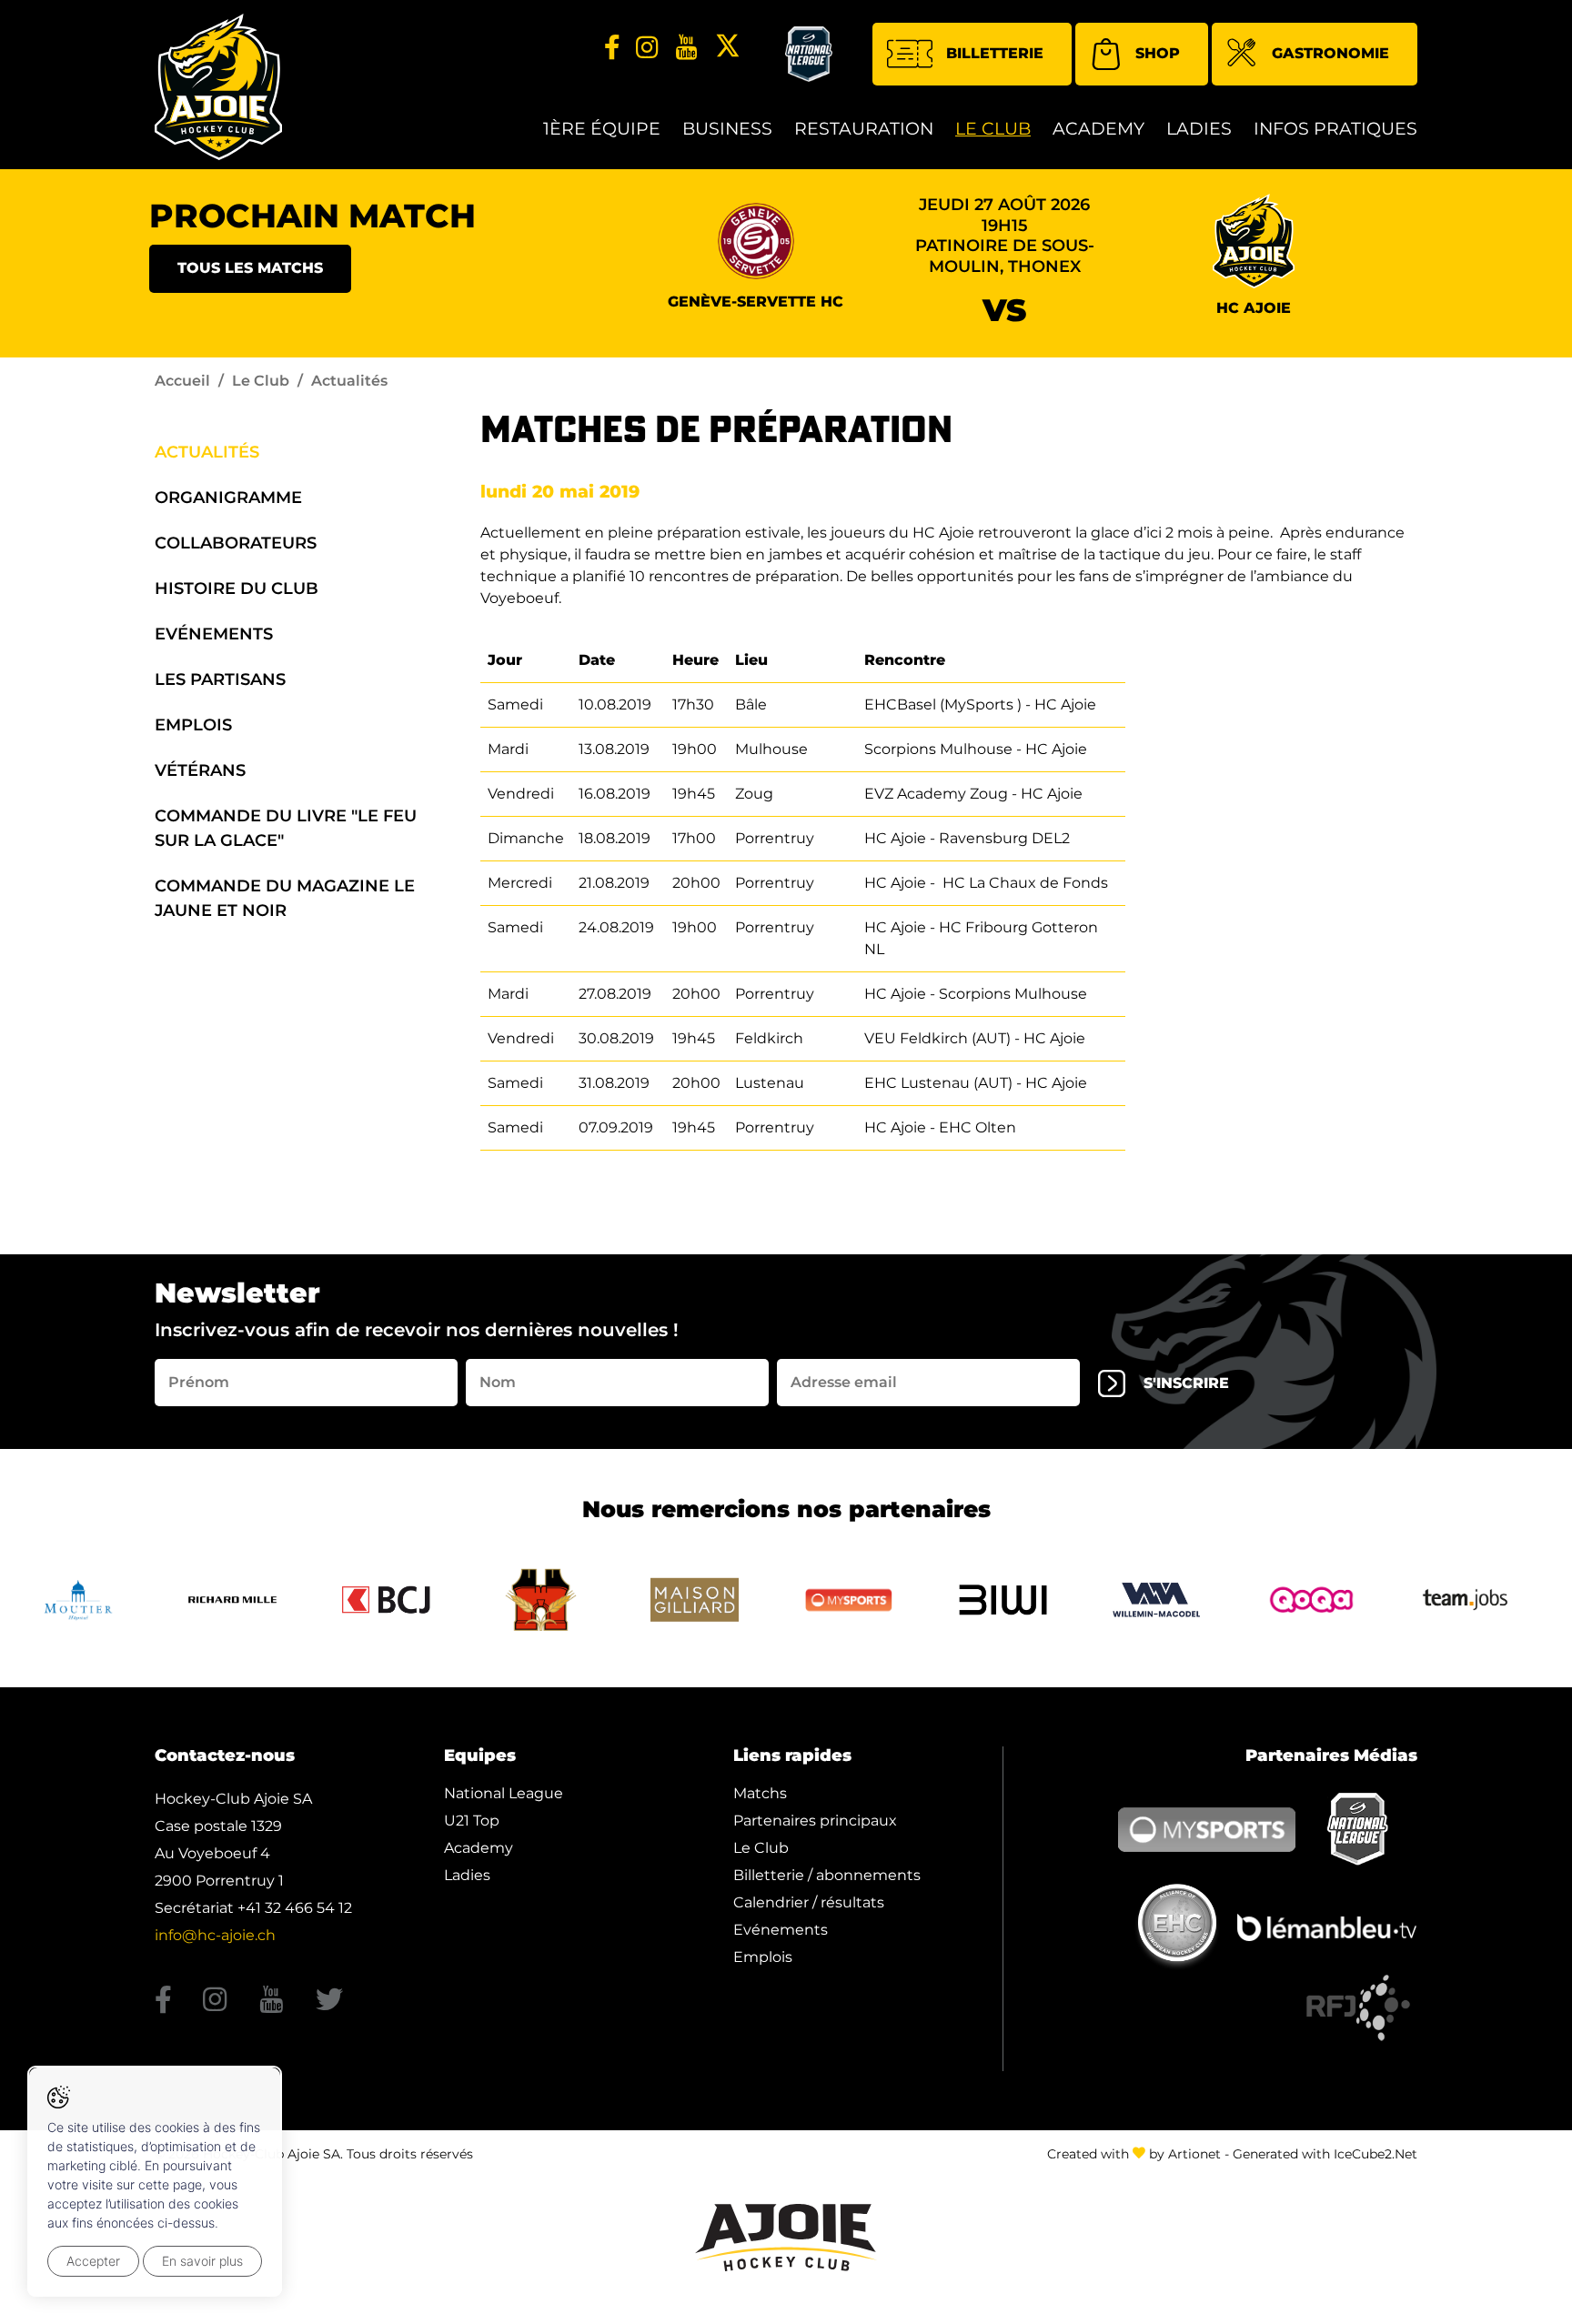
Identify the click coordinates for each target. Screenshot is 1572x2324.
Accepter (93, 2261)
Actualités (207, 452)
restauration (864, 129)
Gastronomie (1330, 53)
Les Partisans (220, 679)
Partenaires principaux (815, 1821)
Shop (1158, 53)
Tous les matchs (250, 268)
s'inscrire (1186, 1383)
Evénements (214, 634)
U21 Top (472, 1821)
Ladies (1199, 129)
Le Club (993, 129)
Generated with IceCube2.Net (1325, 2154)
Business (727, 129)
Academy (1098, 129)
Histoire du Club (237, 589)
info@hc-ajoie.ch (215, 1935)
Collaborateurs (236, 543)
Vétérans (200, 770)
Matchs (760, 1793)
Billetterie (995, 53)
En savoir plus (202, 2261)
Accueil (182, 381)
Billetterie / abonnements (827, 1875)
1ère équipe (602, 129)
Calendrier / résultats (809, 1902)
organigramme (228, 498)
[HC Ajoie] (218, 87)
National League (504, 1793)
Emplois (193, 725)
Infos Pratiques (1335, 129)
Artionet (1194, 2154)
